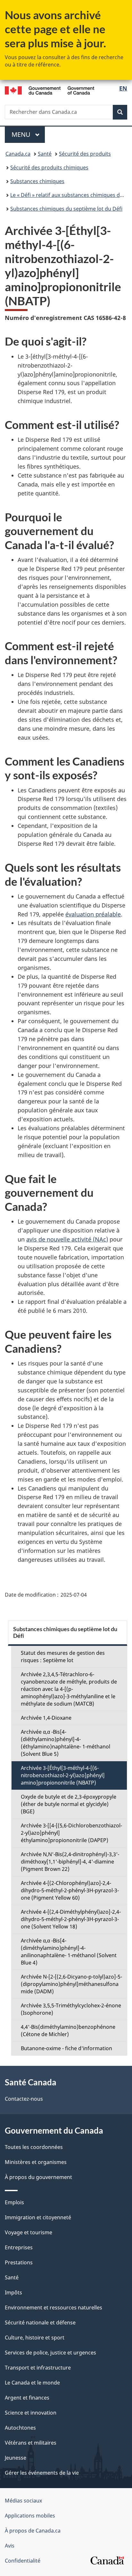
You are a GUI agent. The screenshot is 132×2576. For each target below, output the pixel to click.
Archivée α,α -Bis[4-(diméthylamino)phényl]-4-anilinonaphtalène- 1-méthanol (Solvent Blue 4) (69, 1952)
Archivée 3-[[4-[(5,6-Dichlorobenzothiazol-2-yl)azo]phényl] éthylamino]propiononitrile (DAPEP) (71, 1833)
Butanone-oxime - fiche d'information (66, 2048)
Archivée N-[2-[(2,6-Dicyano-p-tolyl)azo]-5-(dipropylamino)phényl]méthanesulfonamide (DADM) (71, 1984)
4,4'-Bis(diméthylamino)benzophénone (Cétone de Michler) (68, 2031)
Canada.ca (18, 154)
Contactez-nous (24, 2099)
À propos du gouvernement (38, 2177)
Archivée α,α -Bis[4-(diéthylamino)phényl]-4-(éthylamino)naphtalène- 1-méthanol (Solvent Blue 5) (66, 1743)
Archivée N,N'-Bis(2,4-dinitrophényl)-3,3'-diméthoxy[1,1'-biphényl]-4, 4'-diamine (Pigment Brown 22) (70, 1862)
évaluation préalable (93, 914)
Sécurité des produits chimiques (49, 167)
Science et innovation (31, 2413)
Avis (10, 2546)
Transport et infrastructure (38, 2368)
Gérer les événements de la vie (42, 2473)
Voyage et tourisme (29, 2232)
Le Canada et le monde (32, 2383)
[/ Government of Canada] (50, 90)
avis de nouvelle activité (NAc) (67, 1239)
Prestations (19, 2262)
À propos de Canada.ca (33, 2531)
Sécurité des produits (85, 154)
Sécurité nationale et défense (40, 2323)
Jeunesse (16, 2458)
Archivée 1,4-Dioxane (46, 1718)
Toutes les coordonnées (34, 2147)
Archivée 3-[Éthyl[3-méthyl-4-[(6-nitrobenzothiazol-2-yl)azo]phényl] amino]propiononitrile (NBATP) (63, 1775)
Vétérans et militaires (31, 2443)
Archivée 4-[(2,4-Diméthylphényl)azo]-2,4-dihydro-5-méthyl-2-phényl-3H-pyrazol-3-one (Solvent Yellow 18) (71, 1919)
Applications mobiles (30, 2516)
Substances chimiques (37, 181)
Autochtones (20, 2428)
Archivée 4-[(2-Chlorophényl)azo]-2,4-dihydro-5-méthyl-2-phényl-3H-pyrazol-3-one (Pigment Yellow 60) (70, 1890)
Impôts (13, 2292)
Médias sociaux (23, 2501)
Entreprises (19, 2247)
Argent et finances (27, 2398)
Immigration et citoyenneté (38, 2217)
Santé (45, 154)
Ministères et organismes (36, 2162)
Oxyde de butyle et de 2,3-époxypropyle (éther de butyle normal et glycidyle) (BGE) (69, 1804)
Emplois (14, 2202)
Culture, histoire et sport (35, 2338)
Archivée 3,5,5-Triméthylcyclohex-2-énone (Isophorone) (71, 2009)
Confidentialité (23, 2561)
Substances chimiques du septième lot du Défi (66, 209)
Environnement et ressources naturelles (54, 2308)
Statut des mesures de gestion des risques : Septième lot (63, 1657)
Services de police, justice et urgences (50, 2353)
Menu (28, 134)
